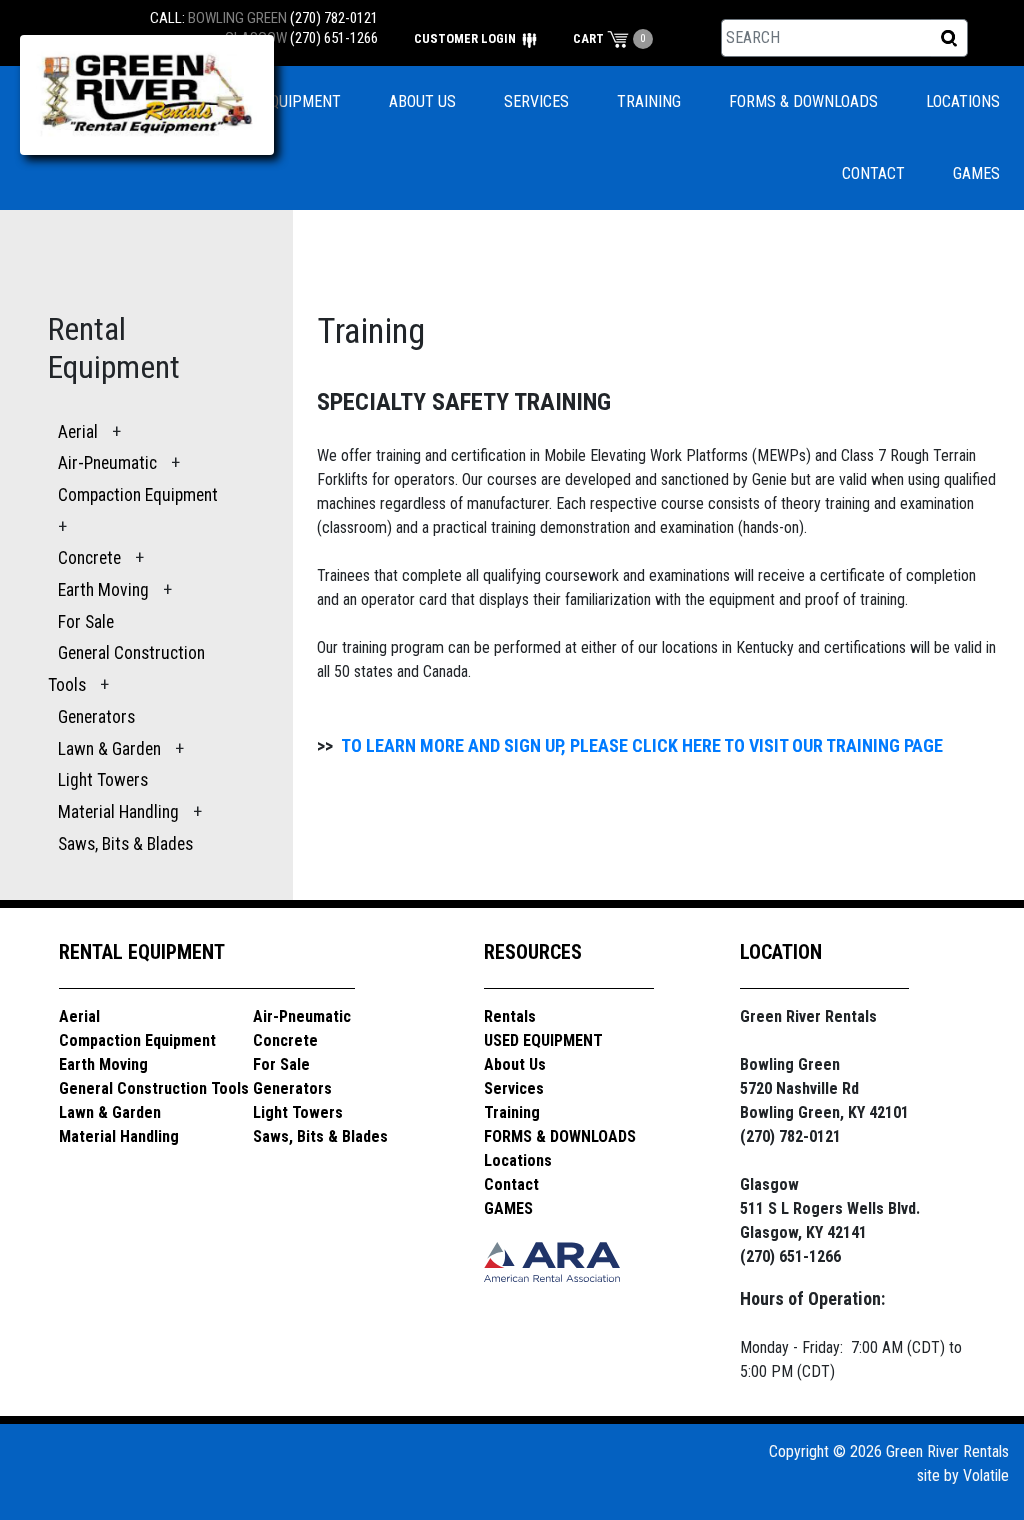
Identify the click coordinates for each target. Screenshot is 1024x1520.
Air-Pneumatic (109, 463)
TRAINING (649, 101)
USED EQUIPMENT (281, 101)
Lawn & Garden (109, 749)
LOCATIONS (963, 101)
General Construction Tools (154, 1088)
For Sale (86, 622)
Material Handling (118, 812)
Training (512, 1112)
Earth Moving (103, 590)
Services (514, 1088)
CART (590, 38)
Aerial (78, 432)
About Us (515, 1064)
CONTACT (873, 173)
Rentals (510, 1016)
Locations (518, 1160)
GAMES (976, 173)
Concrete (89, 558)
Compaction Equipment (138, 495)
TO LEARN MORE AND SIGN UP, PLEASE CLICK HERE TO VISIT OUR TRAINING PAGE (642, 745)
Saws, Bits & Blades (125, 844)
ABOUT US (422, 101)
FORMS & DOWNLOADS (803, 101)
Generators (96, 717)
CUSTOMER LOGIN (466, 38)
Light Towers (103, 780)
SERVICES (536, 101)
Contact (511, 1184)
